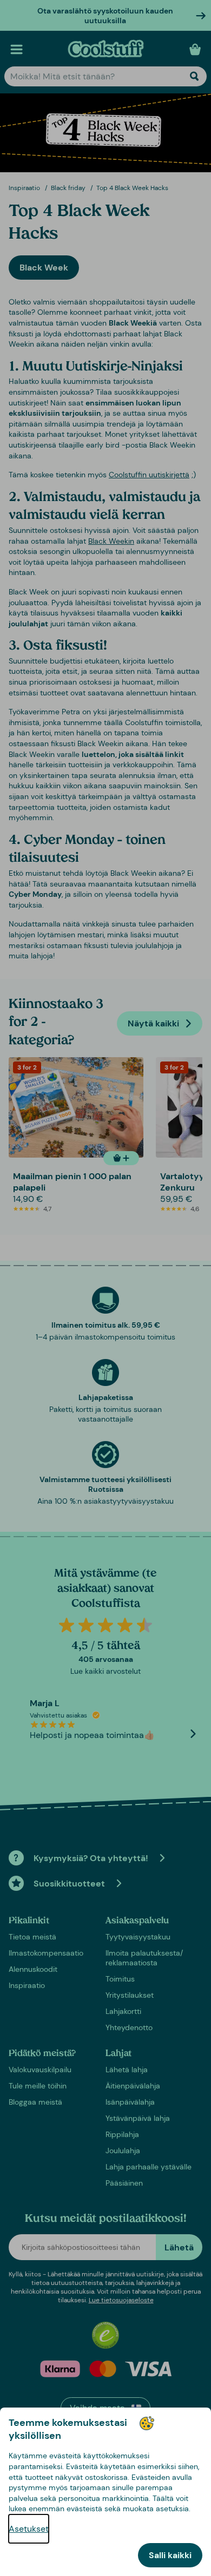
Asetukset (29, 2529)
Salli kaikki (170, 2555)
